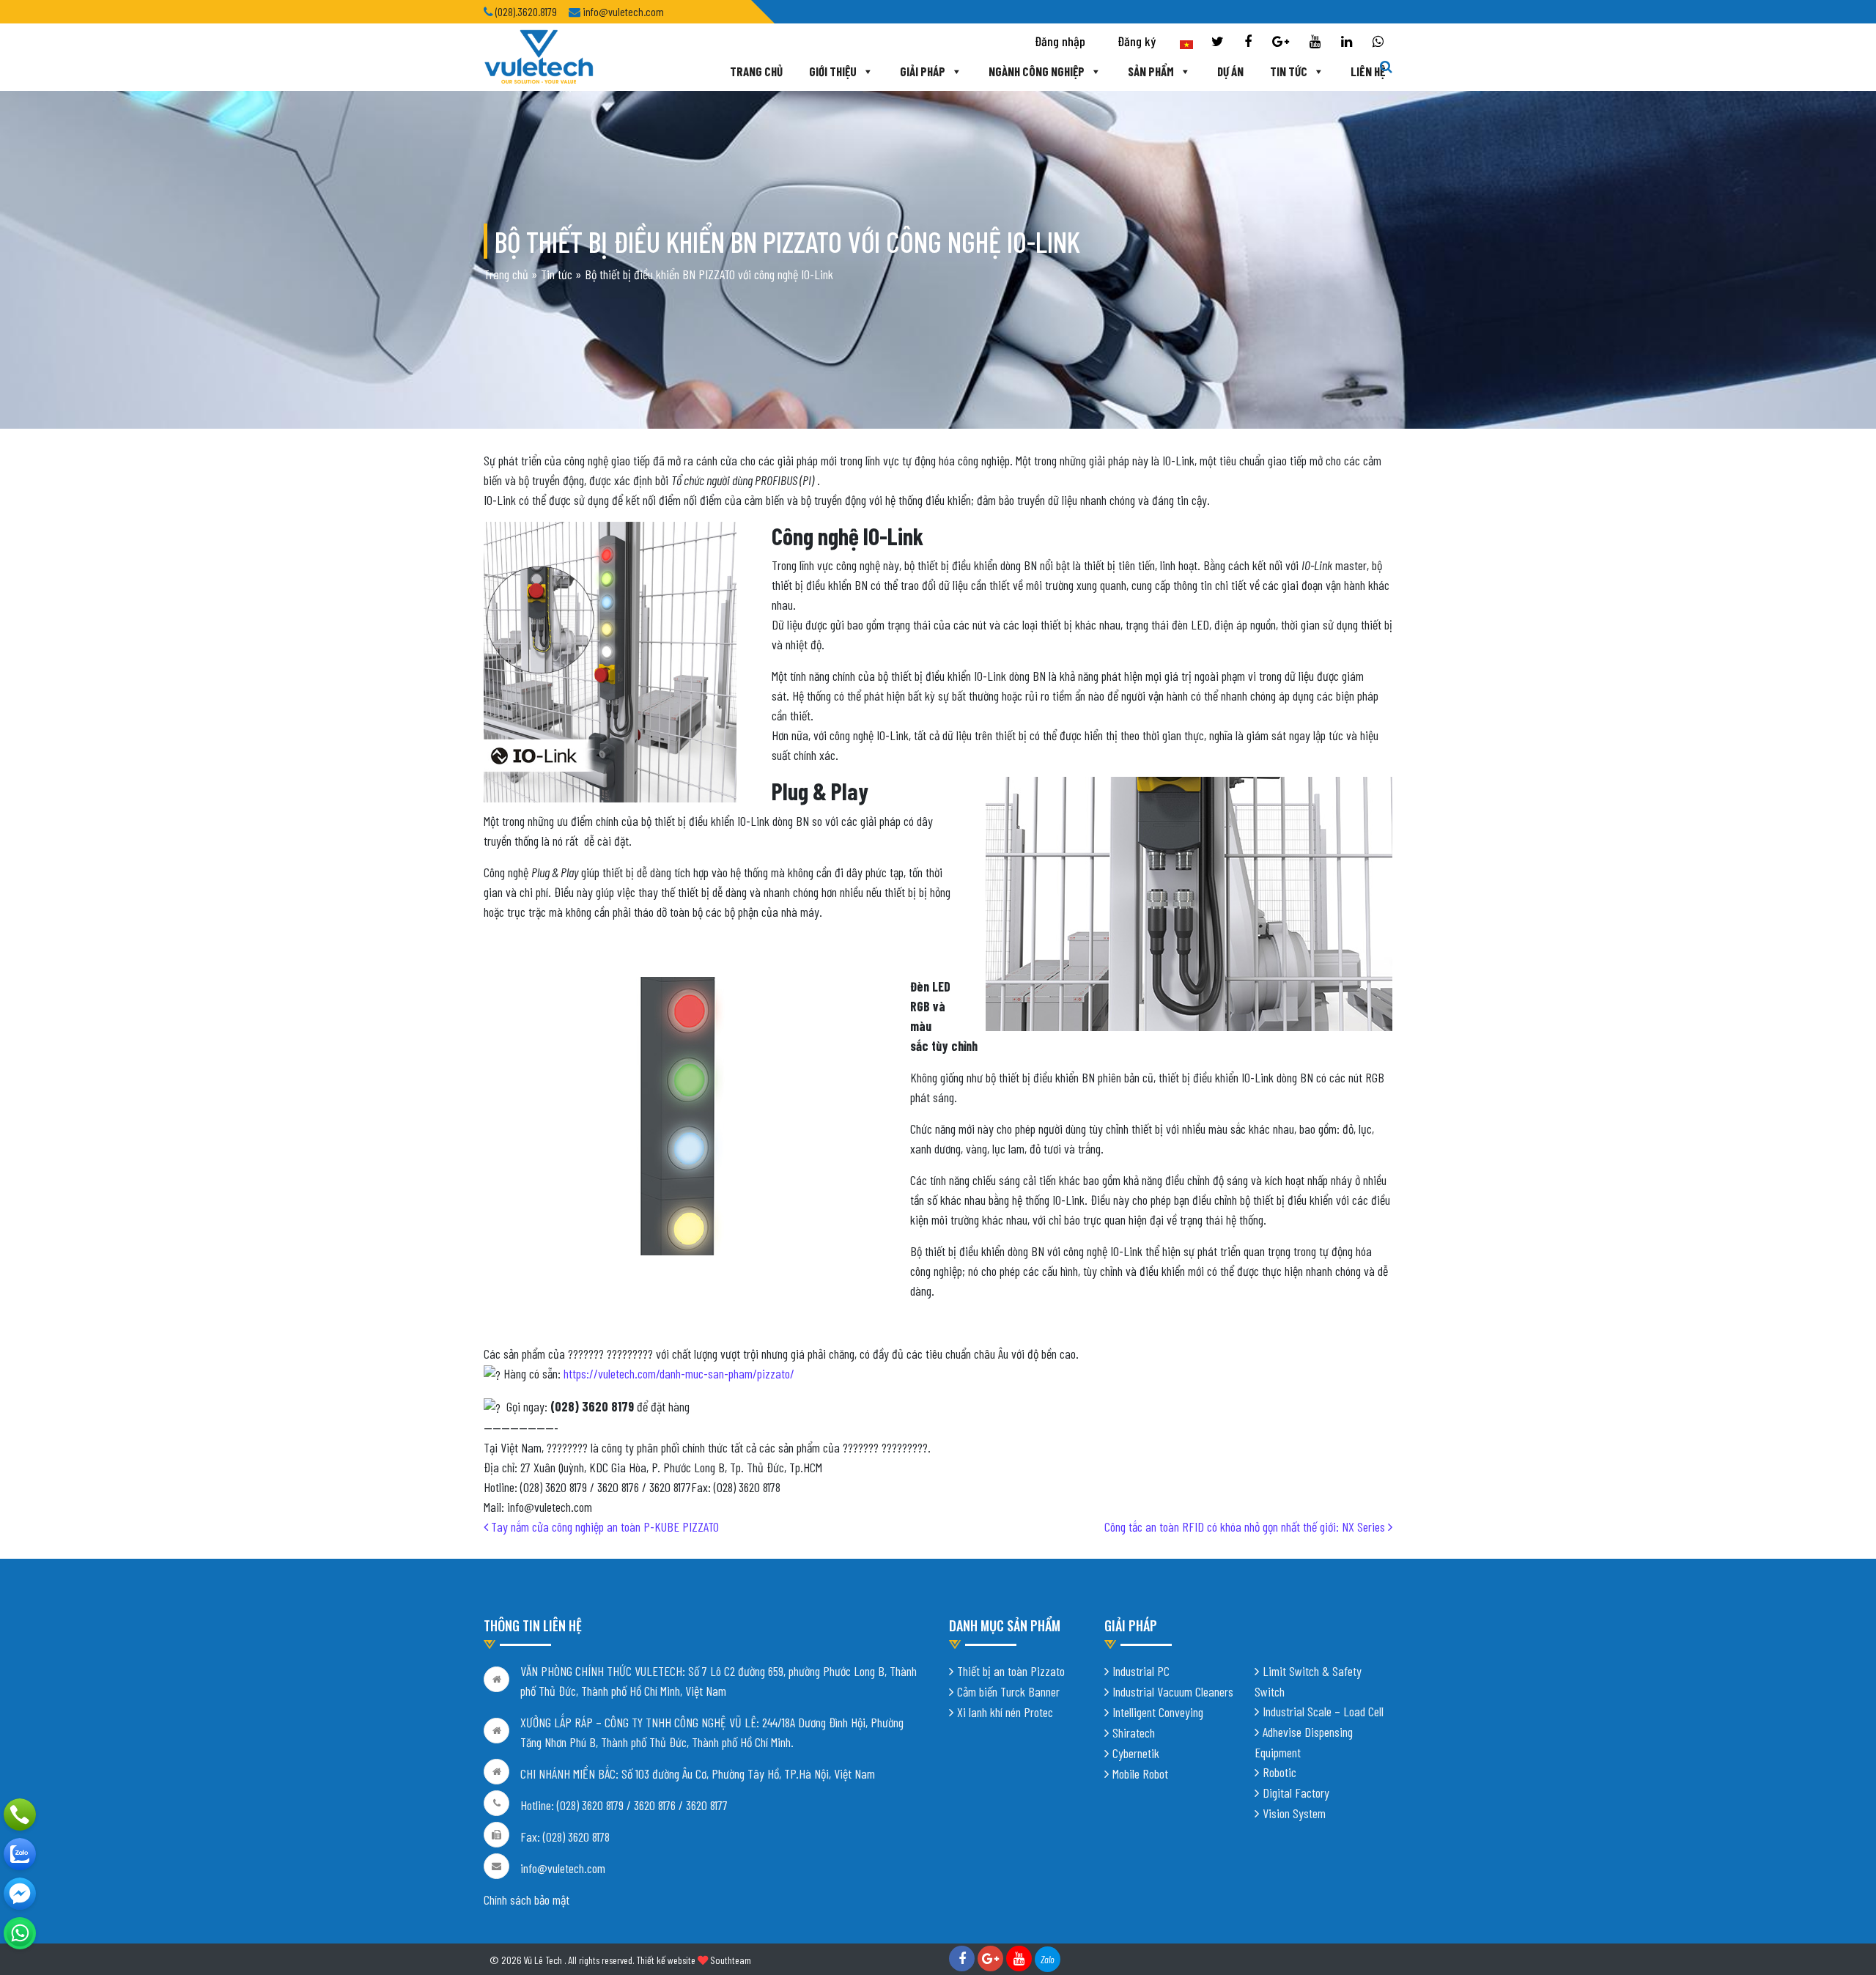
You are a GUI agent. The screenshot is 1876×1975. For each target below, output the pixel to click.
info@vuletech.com (563, 1868)
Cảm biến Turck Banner (1008, 1691)
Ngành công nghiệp (1037, 71)
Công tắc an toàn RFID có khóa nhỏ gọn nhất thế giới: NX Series (1246, 1527)
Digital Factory (1296, 1793)
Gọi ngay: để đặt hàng (595, 1406)
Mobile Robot (1140, 1773)
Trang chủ (756, 71)
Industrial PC (1141, 1671)
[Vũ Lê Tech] (539, 56)
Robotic (1279, 1772)
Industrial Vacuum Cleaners (1173, 1691)
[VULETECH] (20, 1854)
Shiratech (1134, 1732)
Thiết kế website (666, 1960)
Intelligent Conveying (1158, 1712)
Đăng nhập (1060, 41)
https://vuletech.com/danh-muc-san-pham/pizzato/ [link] (679, 1373)
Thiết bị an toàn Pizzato (1011, 1671)
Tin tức (1289, 71)
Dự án (1230, 71)
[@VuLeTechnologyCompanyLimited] (20, 1894)
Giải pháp (923, 71)
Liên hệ (1368, 71)
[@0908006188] (20, 1933)
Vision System (1294, 1813)
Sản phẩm (1151, 71)
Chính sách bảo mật (527, 1900)
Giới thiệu (833, 71)
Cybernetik (1136, 1753)
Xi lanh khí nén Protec (1005, 1712)
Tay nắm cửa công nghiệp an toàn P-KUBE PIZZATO (603, 1527)
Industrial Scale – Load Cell (1323, 1711)
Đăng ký (1137, 41)
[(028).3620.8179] (20, 1815)
